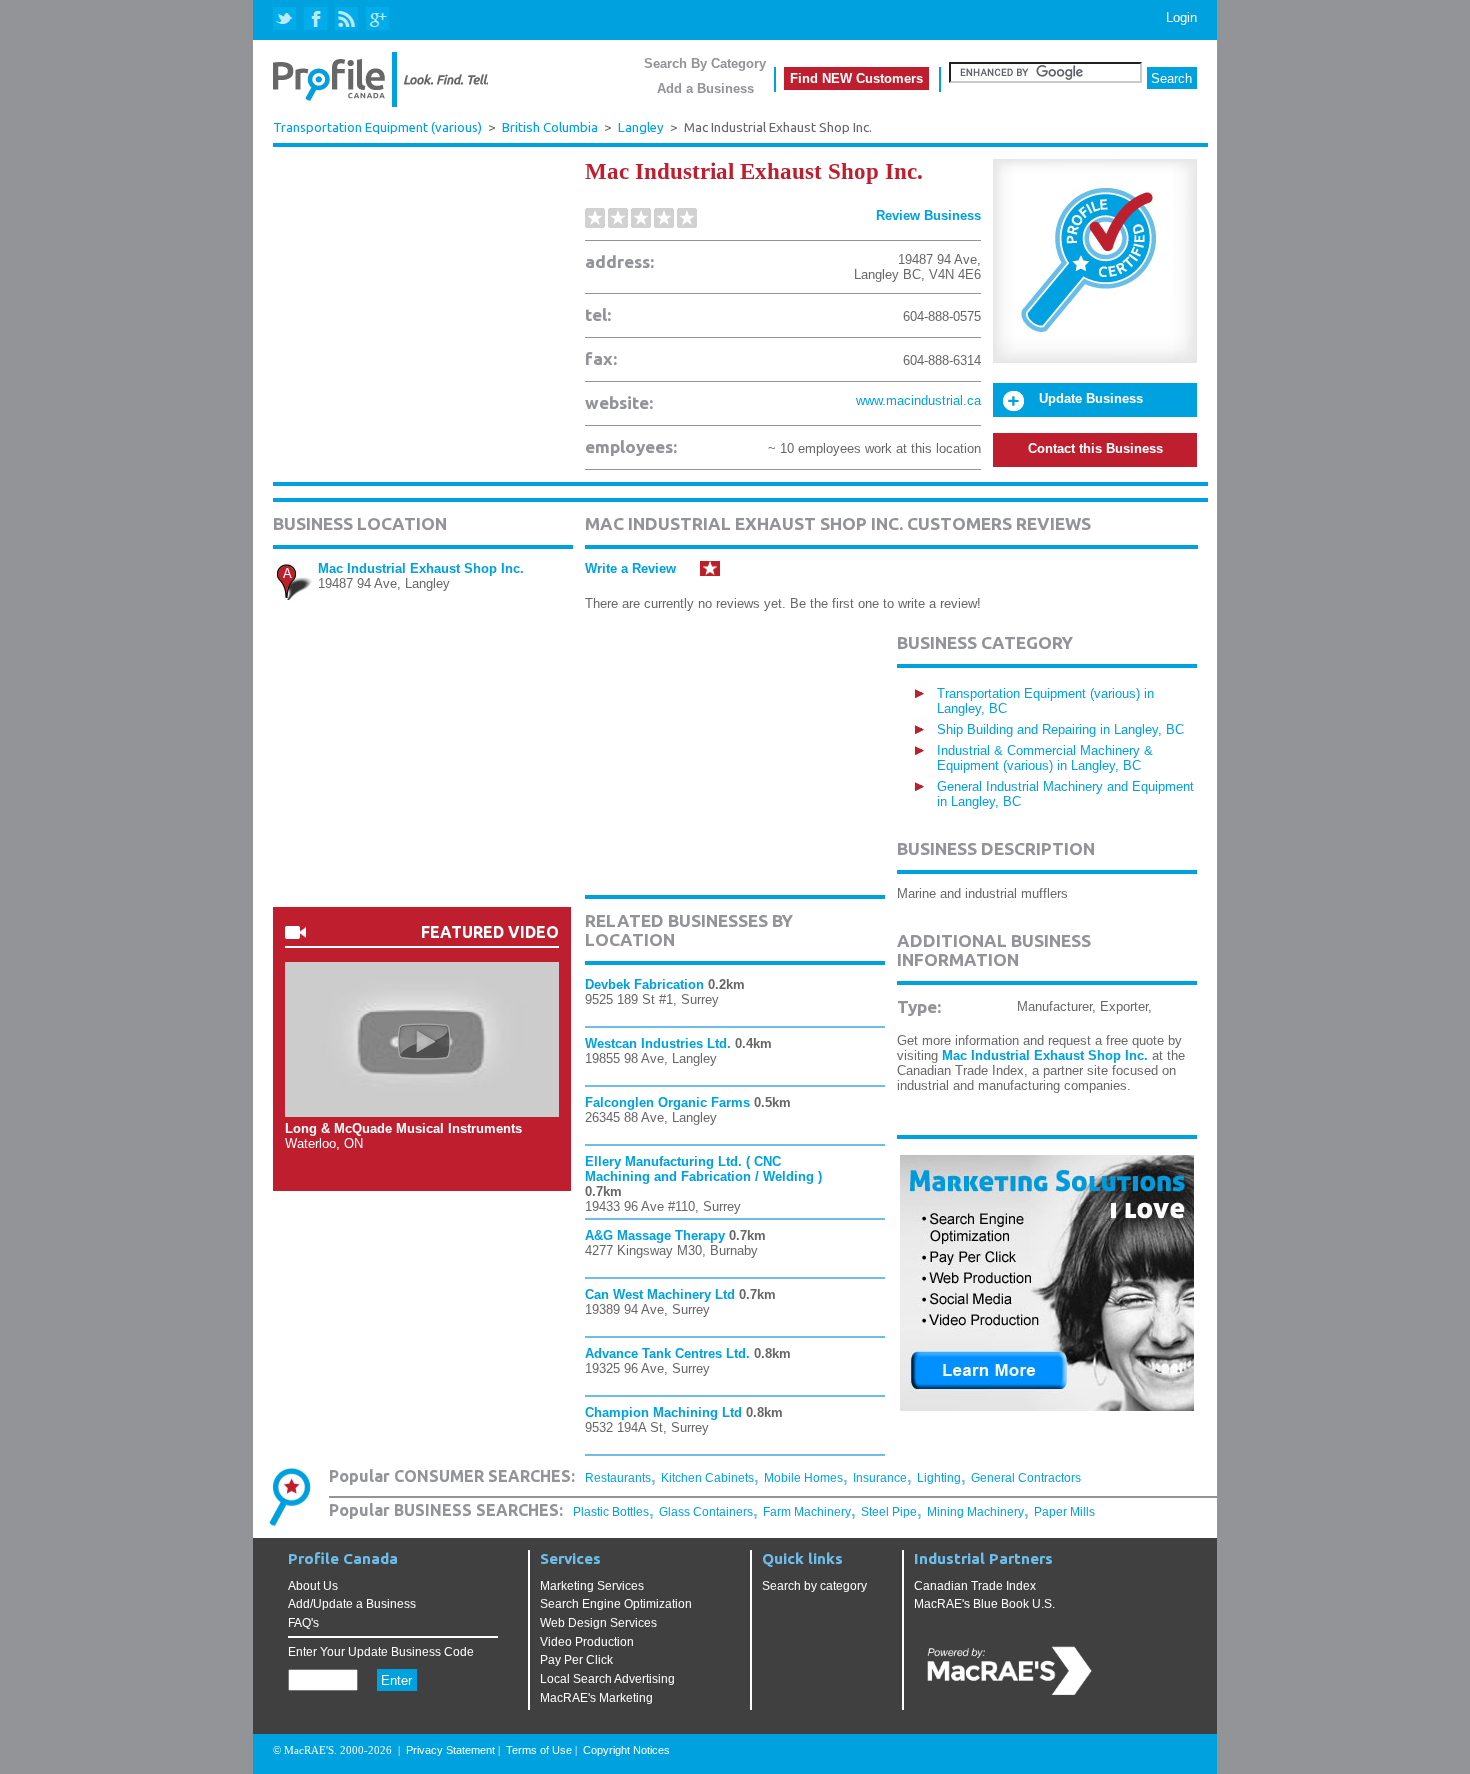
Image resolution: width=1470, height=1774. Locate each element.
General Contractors (1026, 1478)
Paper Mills (1064, 1512)
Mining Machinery (975, 1512)
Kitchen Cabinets (707, 1478)
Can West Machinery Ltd (660, 1294)
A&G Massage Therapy (655, 1235)
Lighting (939, 1478)
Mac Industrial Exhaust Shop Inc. (421, 568)
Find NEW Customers (856, 78)
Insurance (880, 1478)
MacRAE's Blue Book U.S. (984, 1604)
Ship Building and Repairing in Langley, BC (1060, 729)
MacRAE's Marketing (596, 1698)
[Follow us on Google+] (376, 19)
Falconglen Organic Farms (667, 1102)
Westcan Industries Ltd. (658, 1043)
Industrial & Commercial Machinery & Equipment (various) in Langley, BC (1045, 758)
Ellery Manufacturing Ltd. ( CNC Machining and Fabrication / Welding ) (703, 1169)
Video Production (587, 1642)
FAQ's (303, 1623)
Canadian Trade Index (975, 1586)
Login (1181, 17)
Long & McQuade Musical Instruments (403, 1128)
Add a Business (705, 88)
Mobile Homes (803, 1478)
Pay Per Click (576, 1660)
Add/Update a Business (352, 1604)
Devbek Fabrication (644, 984)
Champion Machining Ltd (663, 1412)
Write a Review (630, 568)
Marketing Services (592, 1586)
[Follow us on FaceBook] (316, 19)
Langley (641, 127)
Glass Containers (706, 1512)
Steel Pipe (889, 1512)
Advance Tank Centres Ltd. (667, 1353)
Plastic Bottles (611, 1512)
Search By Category (705, 63)
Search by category (814, 1586)
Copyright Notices (626, 1750)
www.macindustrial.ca (918, 400)
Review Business (928, 215)
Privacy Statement (450, 1750)
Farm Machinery (807, 1512)
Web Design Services (598, 1623)
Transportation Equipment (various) (377, 127)
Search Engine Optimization (616, 1604)
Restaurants (618, 1478)
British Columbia (550, 127)
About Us (313, 1586)
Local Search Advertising (607, 1679)
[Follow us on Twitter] (286, 19)
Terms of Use (539, 1750)
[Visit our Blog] (346, 19)
